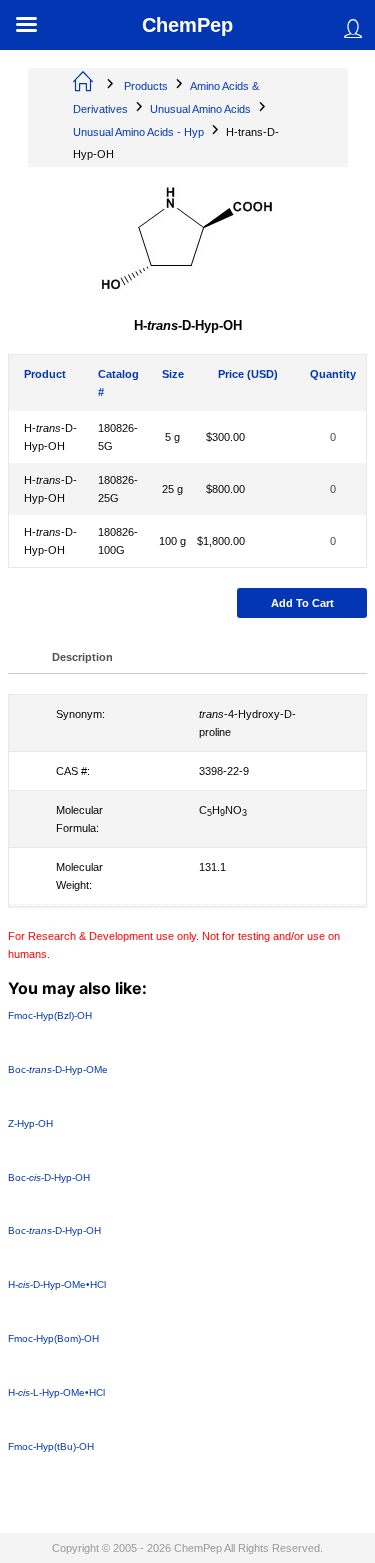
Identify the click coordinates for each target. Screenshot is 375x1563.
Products (146, 86)
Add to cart (302, 603)
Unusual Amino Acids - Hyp (138, 132)
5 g (172, 437)
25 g (172, 489)
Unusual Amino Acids (200, 109)
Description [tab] (82, 657)
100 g (172, 541)
